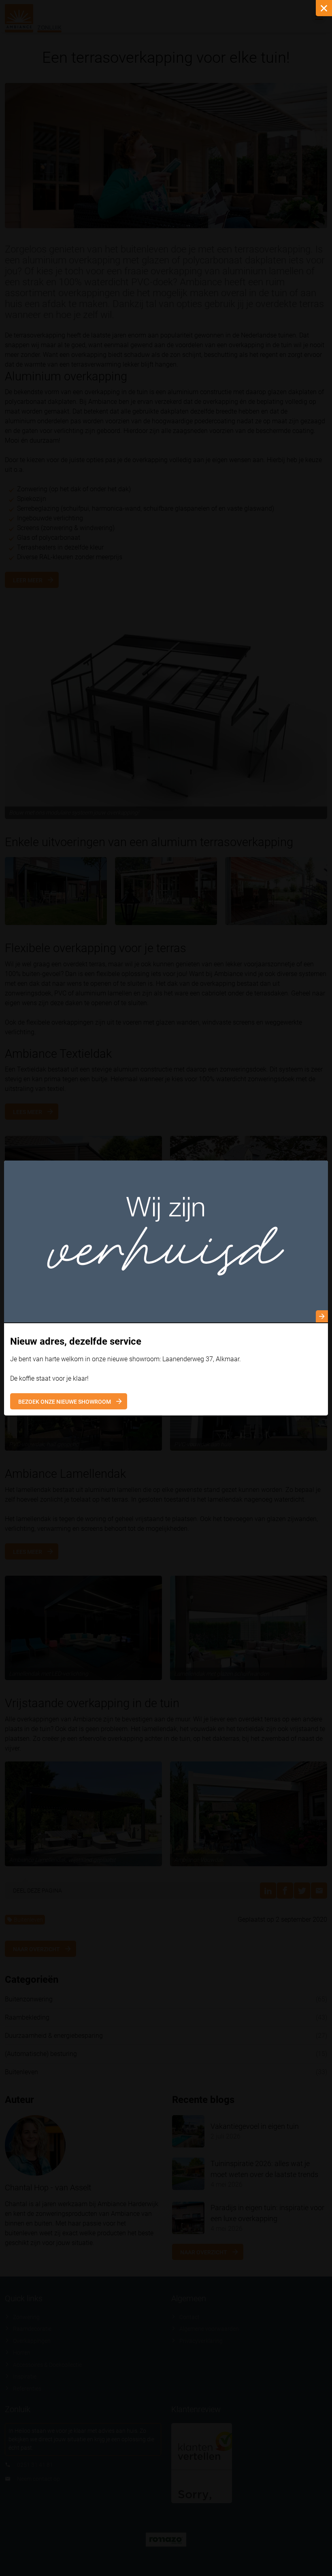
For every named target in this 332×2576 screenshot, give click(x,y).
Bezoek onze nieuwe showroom (65, 1402)
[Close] (324, 8)
